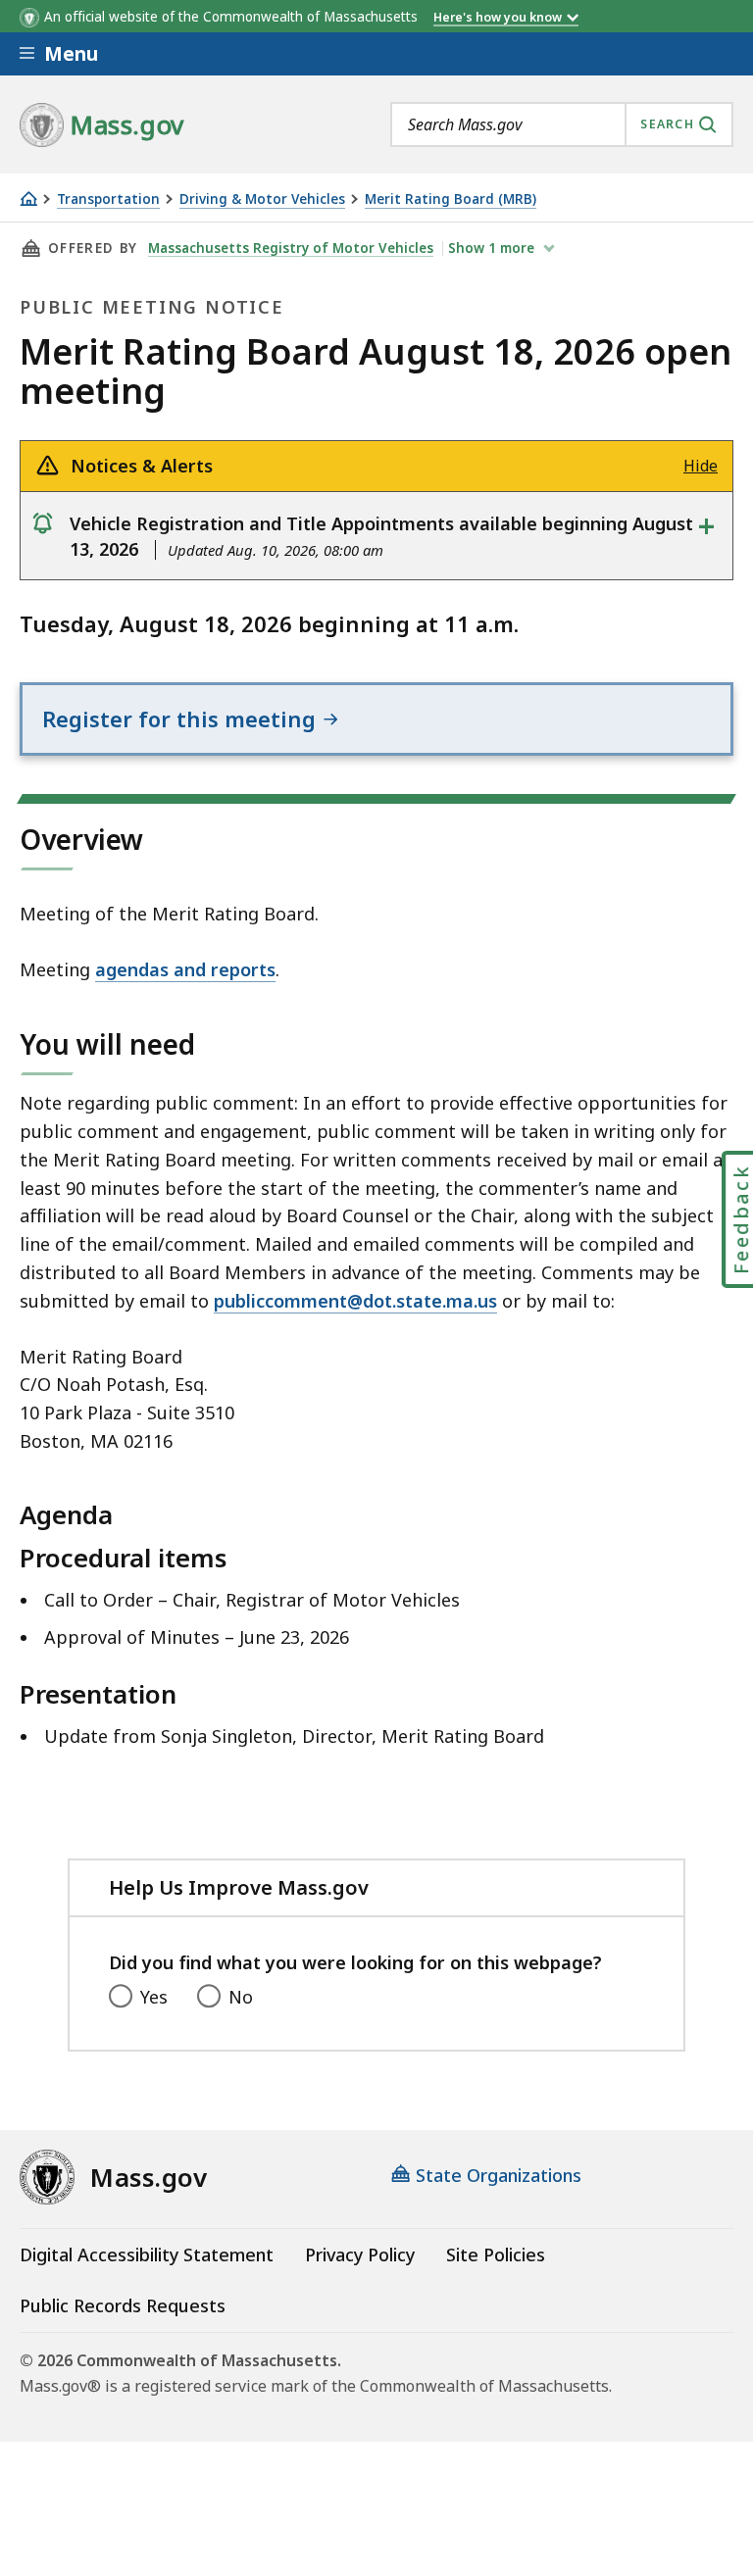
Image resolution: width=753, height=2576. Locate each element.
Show (491, 248)
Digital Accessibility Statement (147, 2254)
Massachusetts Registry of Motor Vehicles (291, 248)
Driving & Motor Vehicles (262, 199)
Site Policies (496, 2254)
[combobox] (562, 124)
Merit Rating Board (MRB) (451, 199)
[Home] (28, 198)
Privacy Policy (360, 2254)
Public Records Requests (123, 2305)
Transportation (108, 199)
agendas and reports (185, 969)
